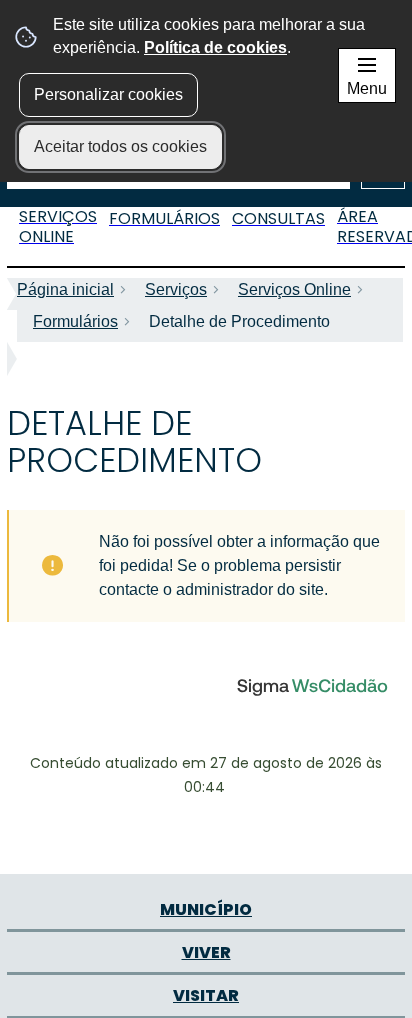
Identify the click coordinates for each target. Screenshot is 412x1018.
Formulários (75, 321)
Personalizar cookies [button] (108, 94)
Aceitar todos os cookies (120, 146)
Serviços (176, 289)
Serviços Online (294, 289)
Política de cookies (215, 47)
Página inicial (65, 289)
